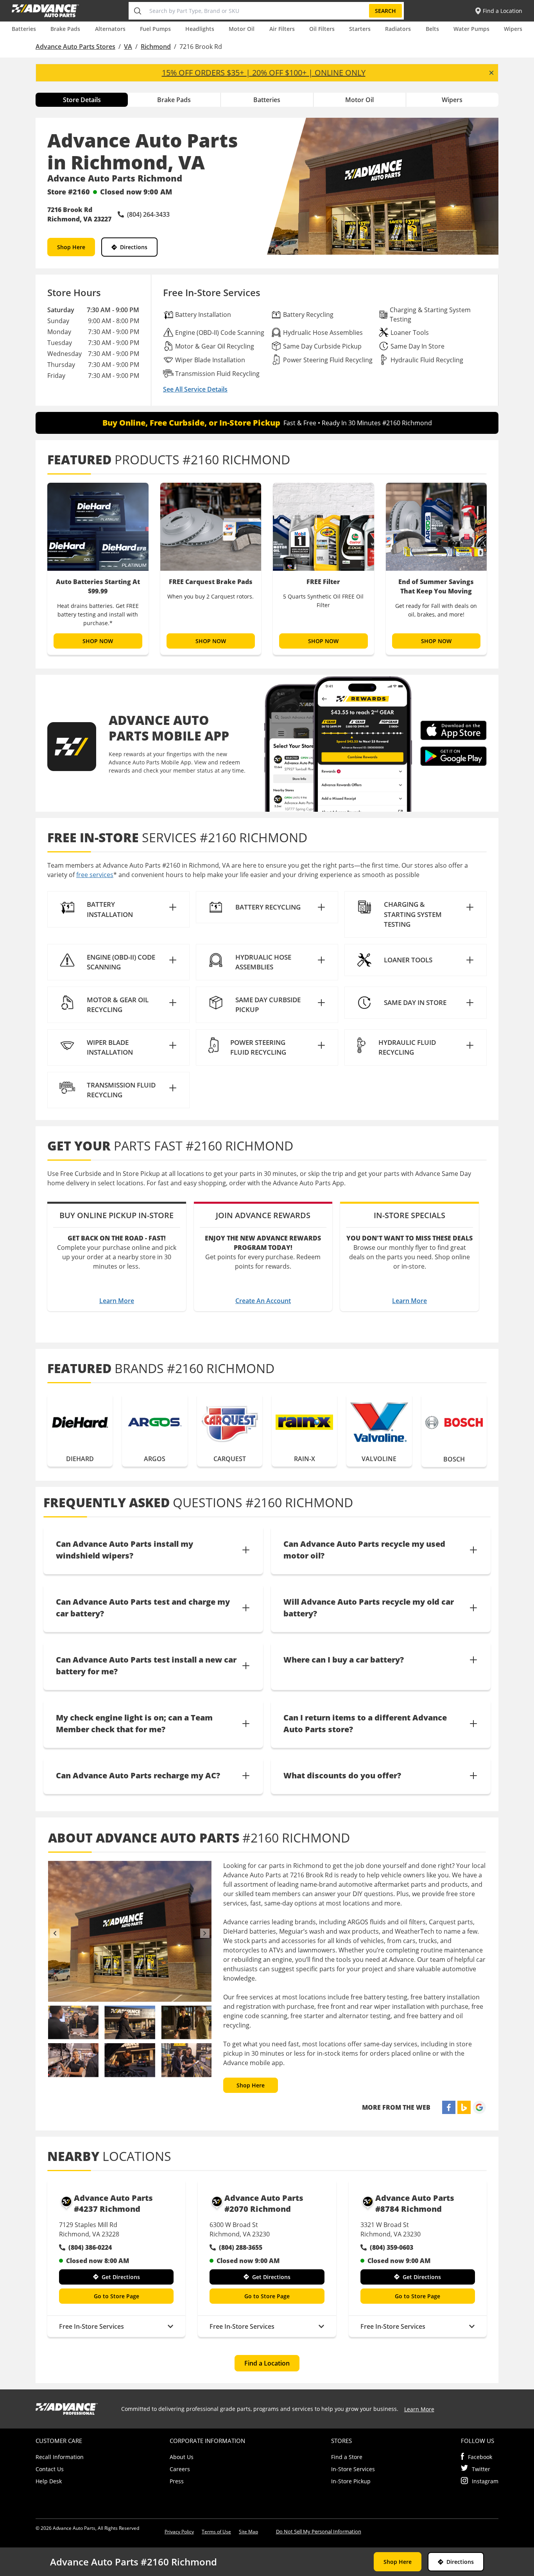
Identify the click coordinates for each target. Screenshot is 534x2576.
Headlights (200, 29)
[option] (98, 569)
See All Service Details (195, 389)
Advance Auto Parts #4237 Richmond (113, 2203)
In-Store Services (353, 2469)
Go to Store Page (116, 2296)
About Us (182, 2457)
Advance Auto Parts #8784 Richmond (415, 2203)
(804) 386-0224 (90, 2247)
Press (177, 2481)
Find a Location (267, 2363)
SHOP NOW (98, 641)
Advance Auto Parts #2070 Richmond (264, 2203)
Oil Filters (322, 29)
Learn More (117, 1301)
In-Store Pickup (351, 2481)
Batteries (24, 29)
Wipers (513, 29)
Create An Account (263, 1301)
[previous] (55, 1933)
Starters (360, 29)
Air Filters (282, 29)
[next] (205, 1933)
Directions (134, 247)
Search (385, 11)
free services (95, 875)
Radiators (398, 29)
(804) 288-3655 (241, 2247)
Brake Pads (65, 29)
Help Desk (49, 2481)
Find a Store (347, 2457)
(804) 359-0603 (392, 2247)
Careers (180, 2469)
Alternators (110, 29)
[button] (118, 909)
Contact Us (50, 2469)
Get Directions (121, 2277)
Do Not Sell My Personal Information (319, 2531)
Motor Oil (242, 29)
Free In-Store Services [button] (91, 2326)
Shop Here (71, 247)
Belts (432, 29)
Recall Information (60, 2457)
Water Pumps (471, 29)
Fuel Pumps (155, 29)
